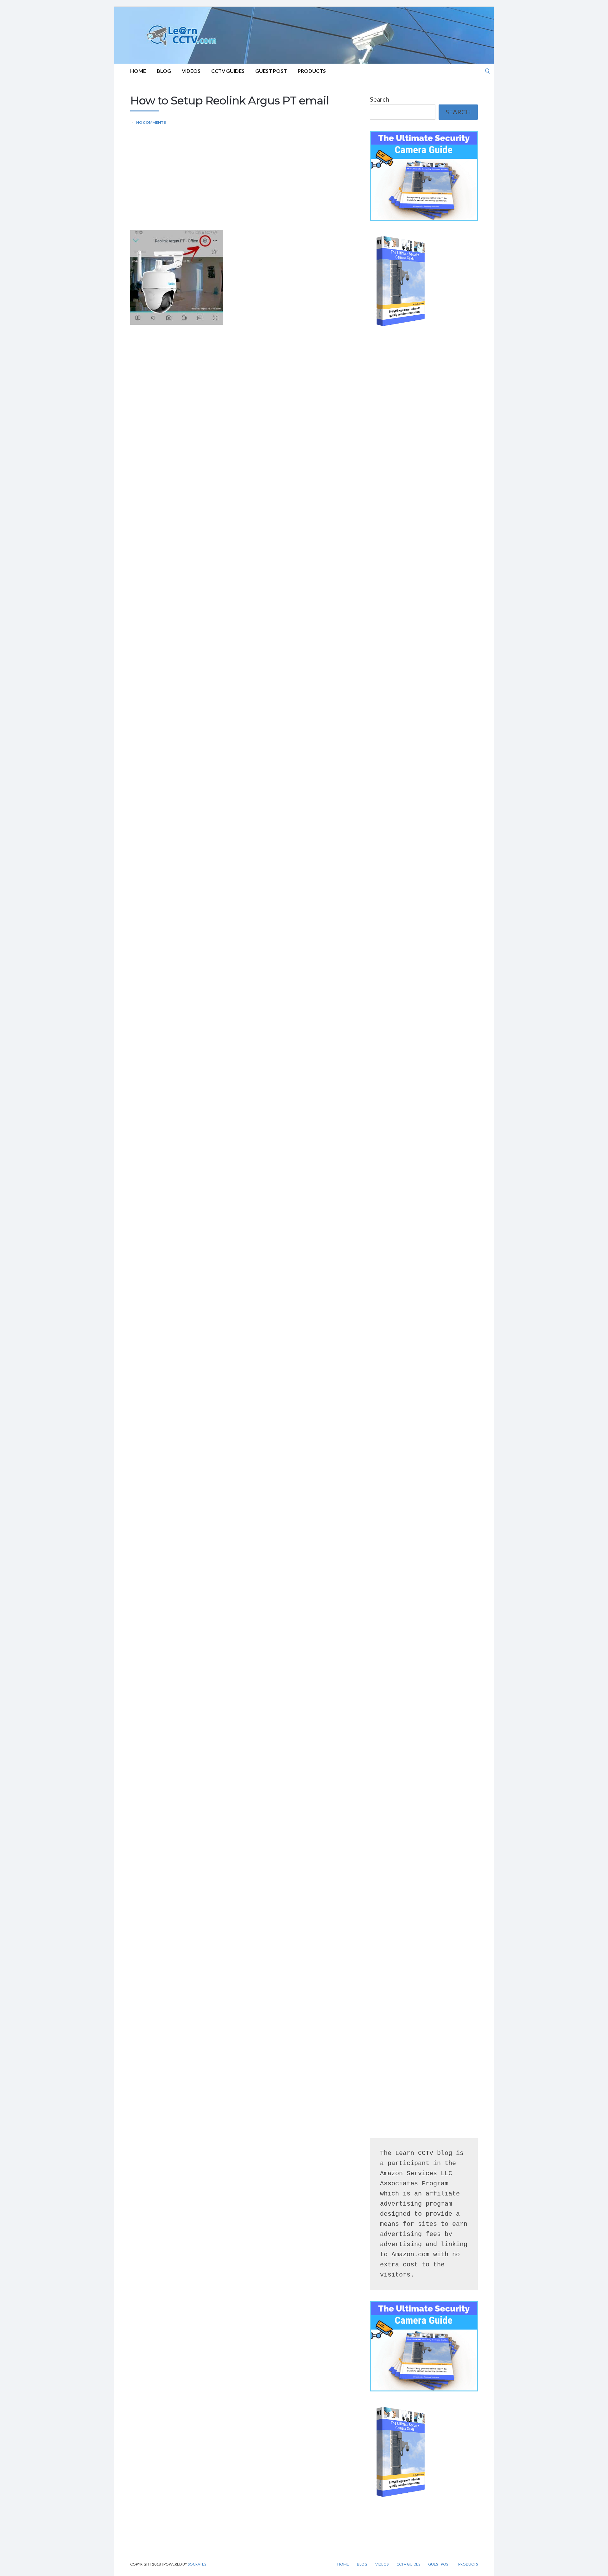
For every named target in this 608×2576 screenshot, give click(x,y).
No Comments (151, 122)
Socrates (197, 2564)
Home (138, 71)
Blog (164, 71)
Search (380, 99)
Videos (191, 71)
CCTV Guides (228, 71)
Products (312, 71)
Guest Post (271, 71)
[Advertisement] (244, 183)
